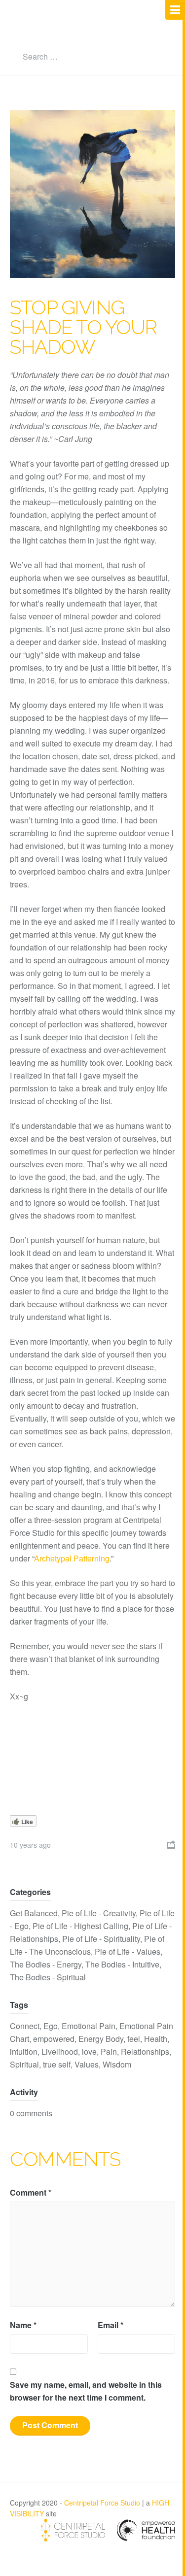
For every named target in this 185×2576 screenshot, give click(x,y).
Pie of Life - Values (128, 1951)
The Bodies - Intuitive (122, 1964)
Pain (109, 2051)
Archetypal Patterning (72, 1558)
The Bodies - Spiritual (48, 1977)
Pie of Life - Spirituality (101, 1939)
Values (87, 2064)
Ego (51, 2026)
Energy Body (101, 2039)
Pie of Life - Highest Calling (80, 1926)
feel (134, 2039)
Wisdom (117, 2064)
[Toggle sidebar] (175, 10)
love (89, 2051)
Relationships (145, 2051)
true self (57, 2064)
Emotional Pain (89, 2026)
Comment (31, 2192)
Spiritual (24, 2064)
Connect (25, 2026)
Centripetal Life (76, 33)
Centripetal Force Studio (102, 2503)
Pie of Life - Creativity (99, 1913)
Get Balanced (34, 1913)
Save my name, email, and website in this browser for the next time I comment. (86, 2391)
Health (156, 2039)
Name (23, 2325)
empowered (54, 2039)
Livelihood (60, 2051)
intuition (24, 2051)
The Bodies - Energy (46, 1964)
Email (111, 2325)
